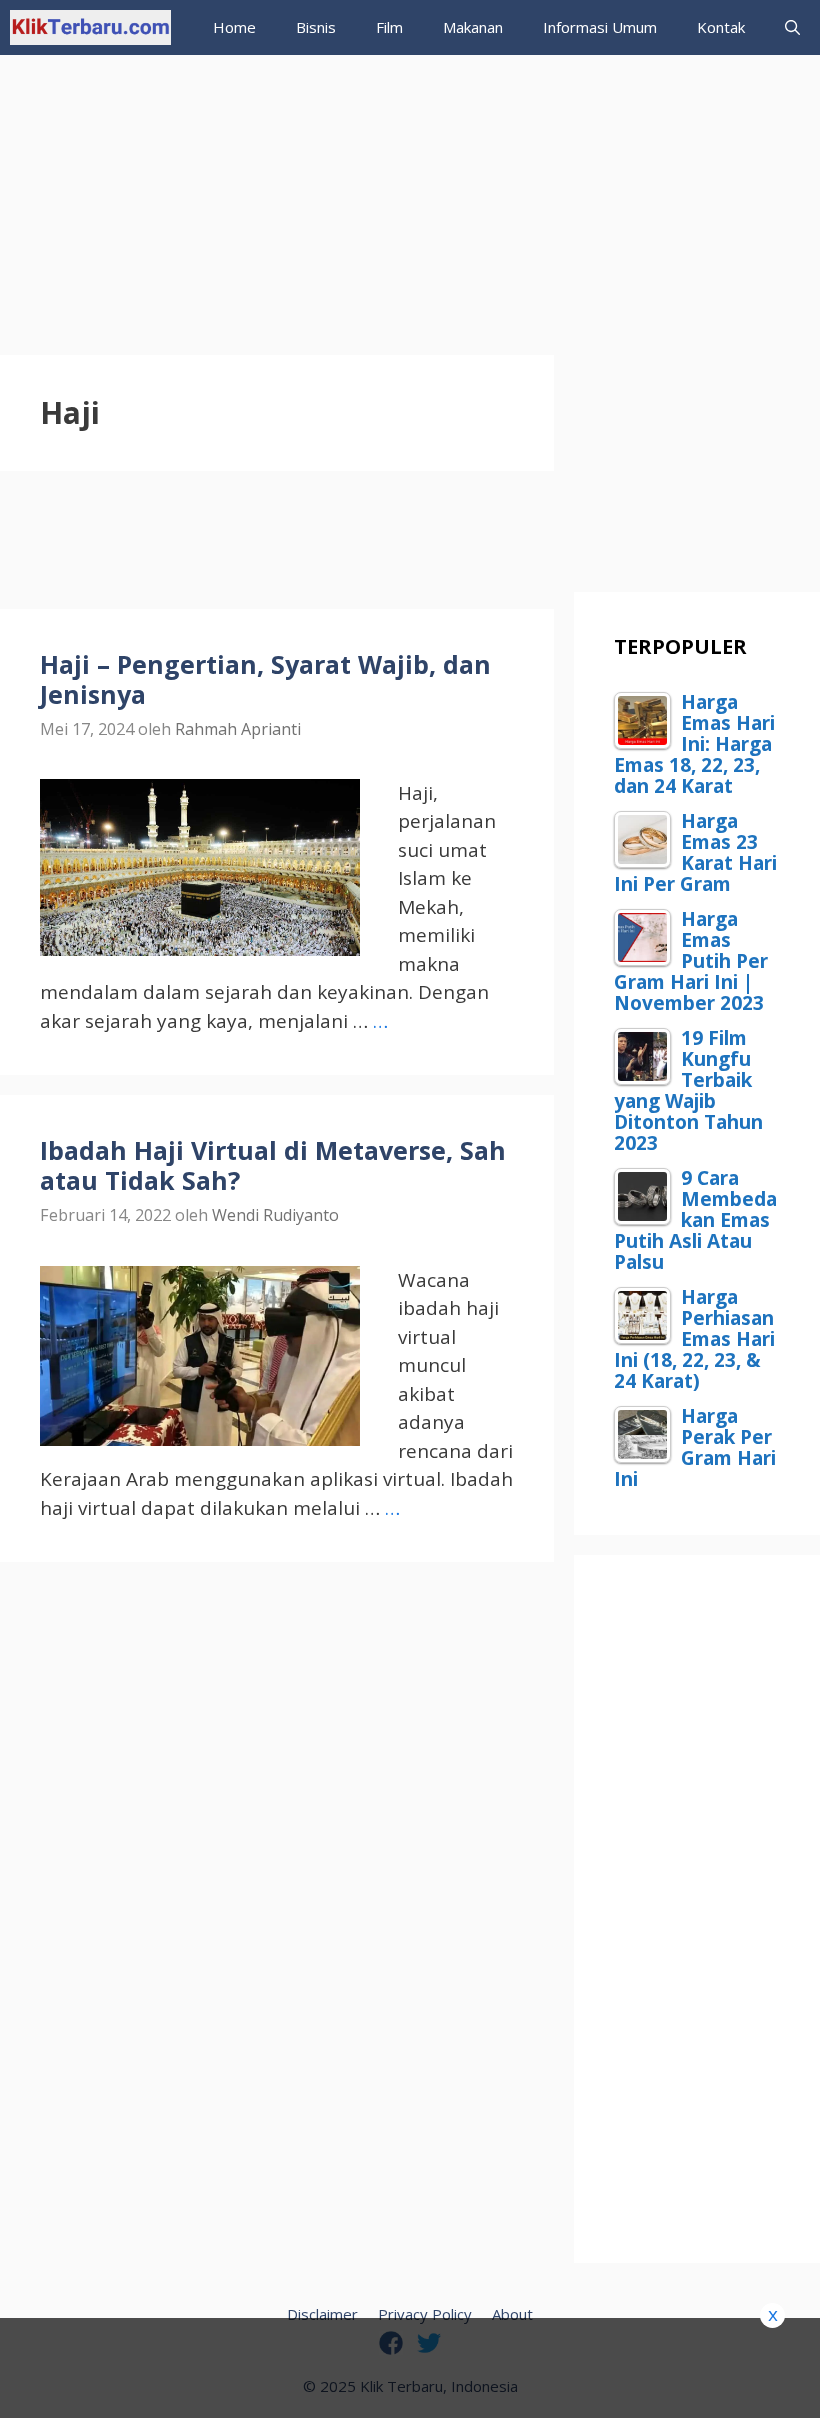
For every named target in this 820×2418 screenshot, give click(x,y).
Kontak (721, 27)
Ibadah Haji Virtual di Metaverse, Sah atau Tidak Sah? (273, 1165)
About (512, 2314)
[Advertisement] (410, 195)
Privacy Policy (425, 2314)
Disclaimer (322, 2314)
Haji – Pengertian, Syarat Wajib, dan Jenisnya (265, 679)
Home (234, 27)
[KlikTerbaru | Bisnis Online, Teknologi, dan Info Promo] (90, 27)
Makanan (473, 27)
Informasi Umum (600, 27)
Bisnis (316, 27)
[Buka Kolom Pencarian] (792, 27)
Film (389, 27)
